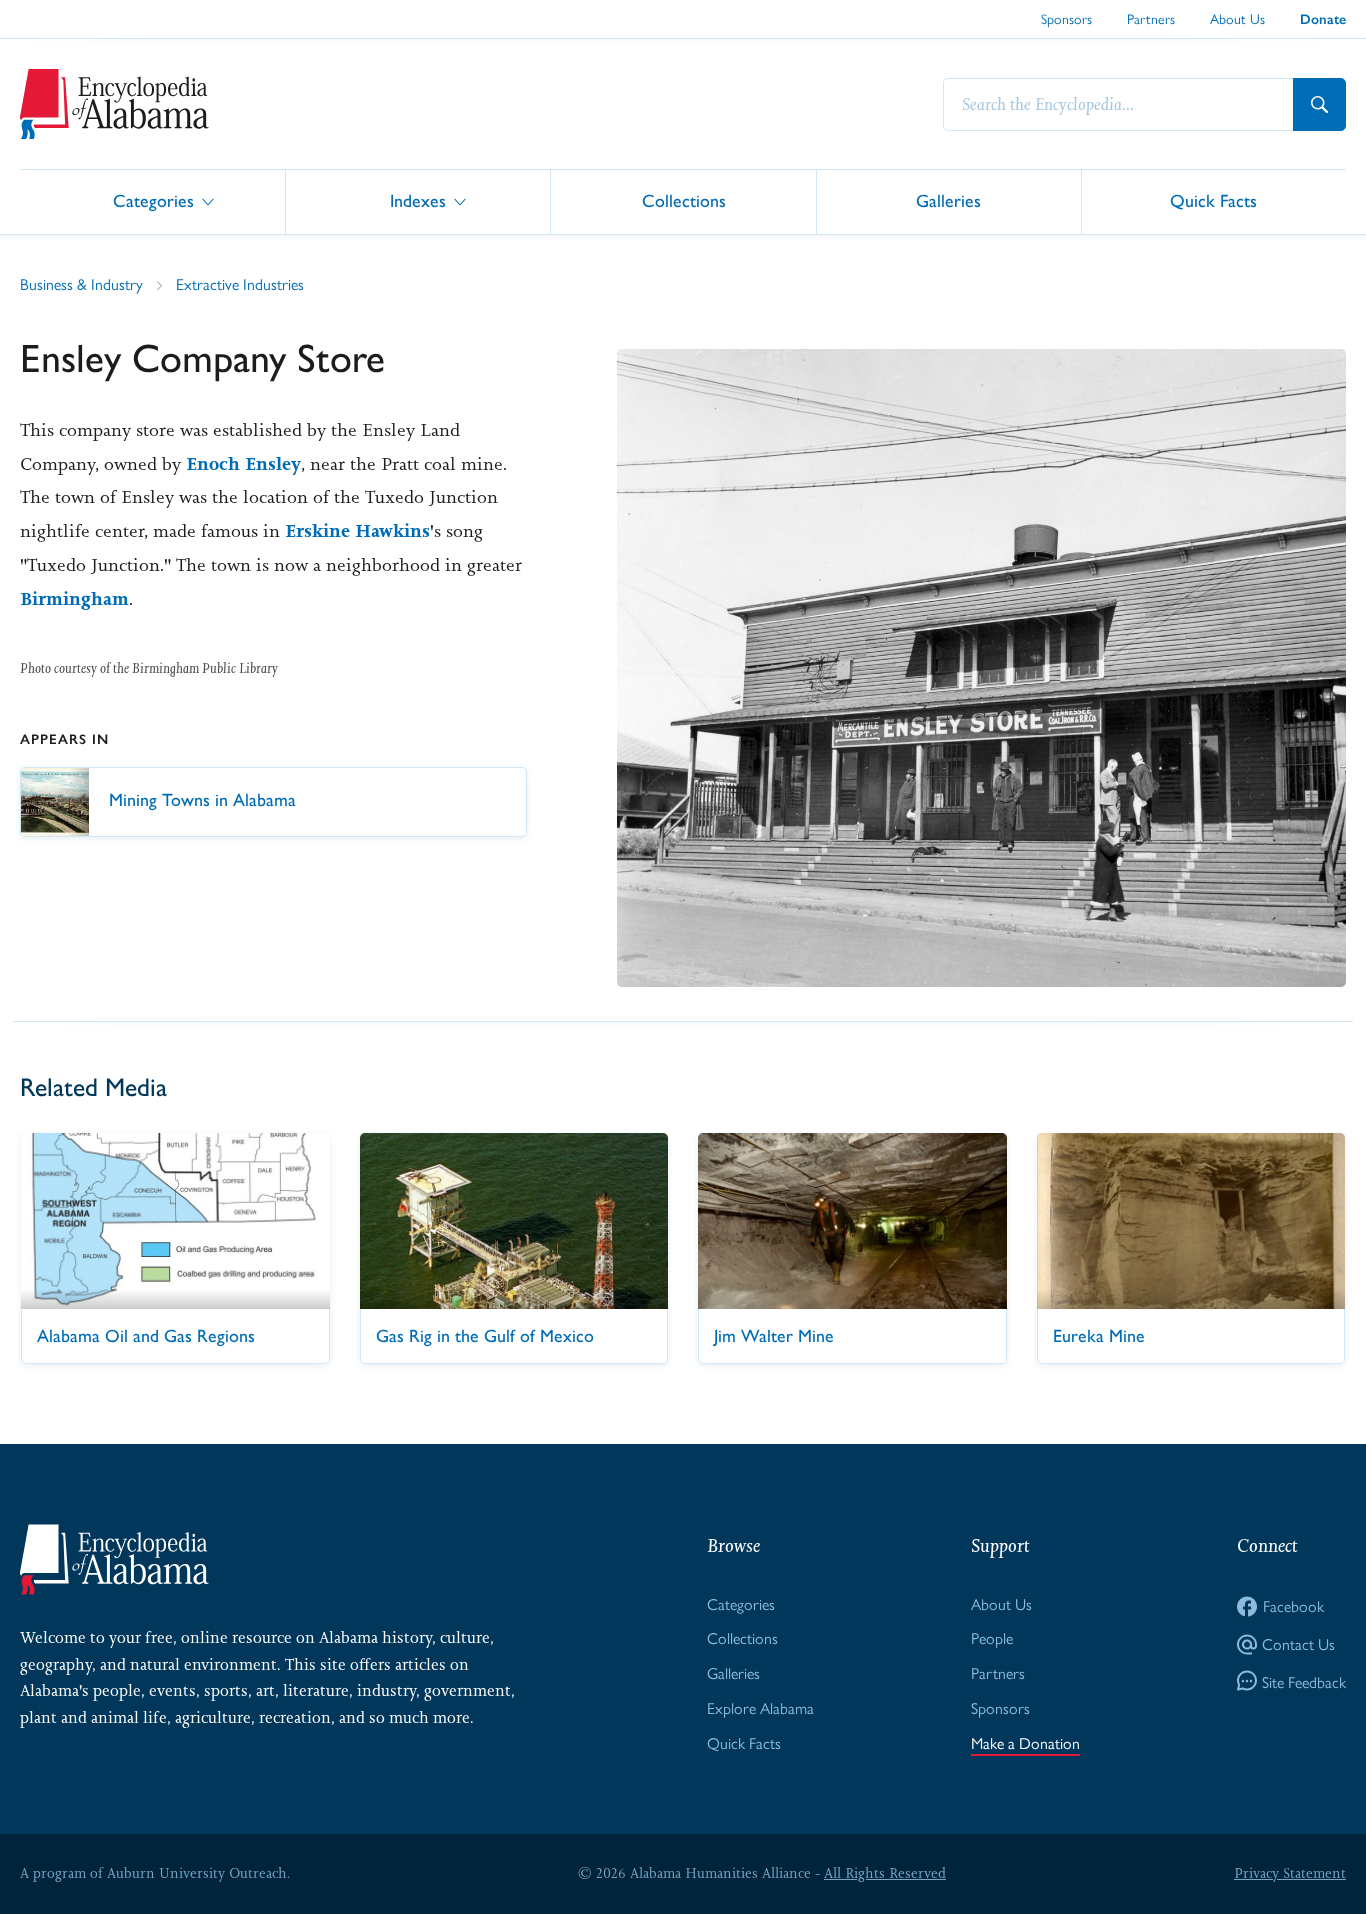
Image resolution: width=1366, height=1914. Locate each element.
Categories (153, 200)
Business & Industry (81, 283)
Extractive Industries (240, 283)
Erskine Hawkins (357, 531)
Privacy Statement (1290, 1873)
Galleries (948, 200)
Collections (684, 200)
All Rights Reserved (885, 1873)
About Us (1237, 18)
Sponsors (1066, 18)
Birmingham (74, 599)
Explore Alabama (760, 1707)
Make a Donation (1025, 1742)
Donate (1323, 19)
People (992, 1637)
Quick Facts (1213, 200)
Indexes (418, 200)
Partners (1151, 18)
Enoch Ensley (243, 464)
